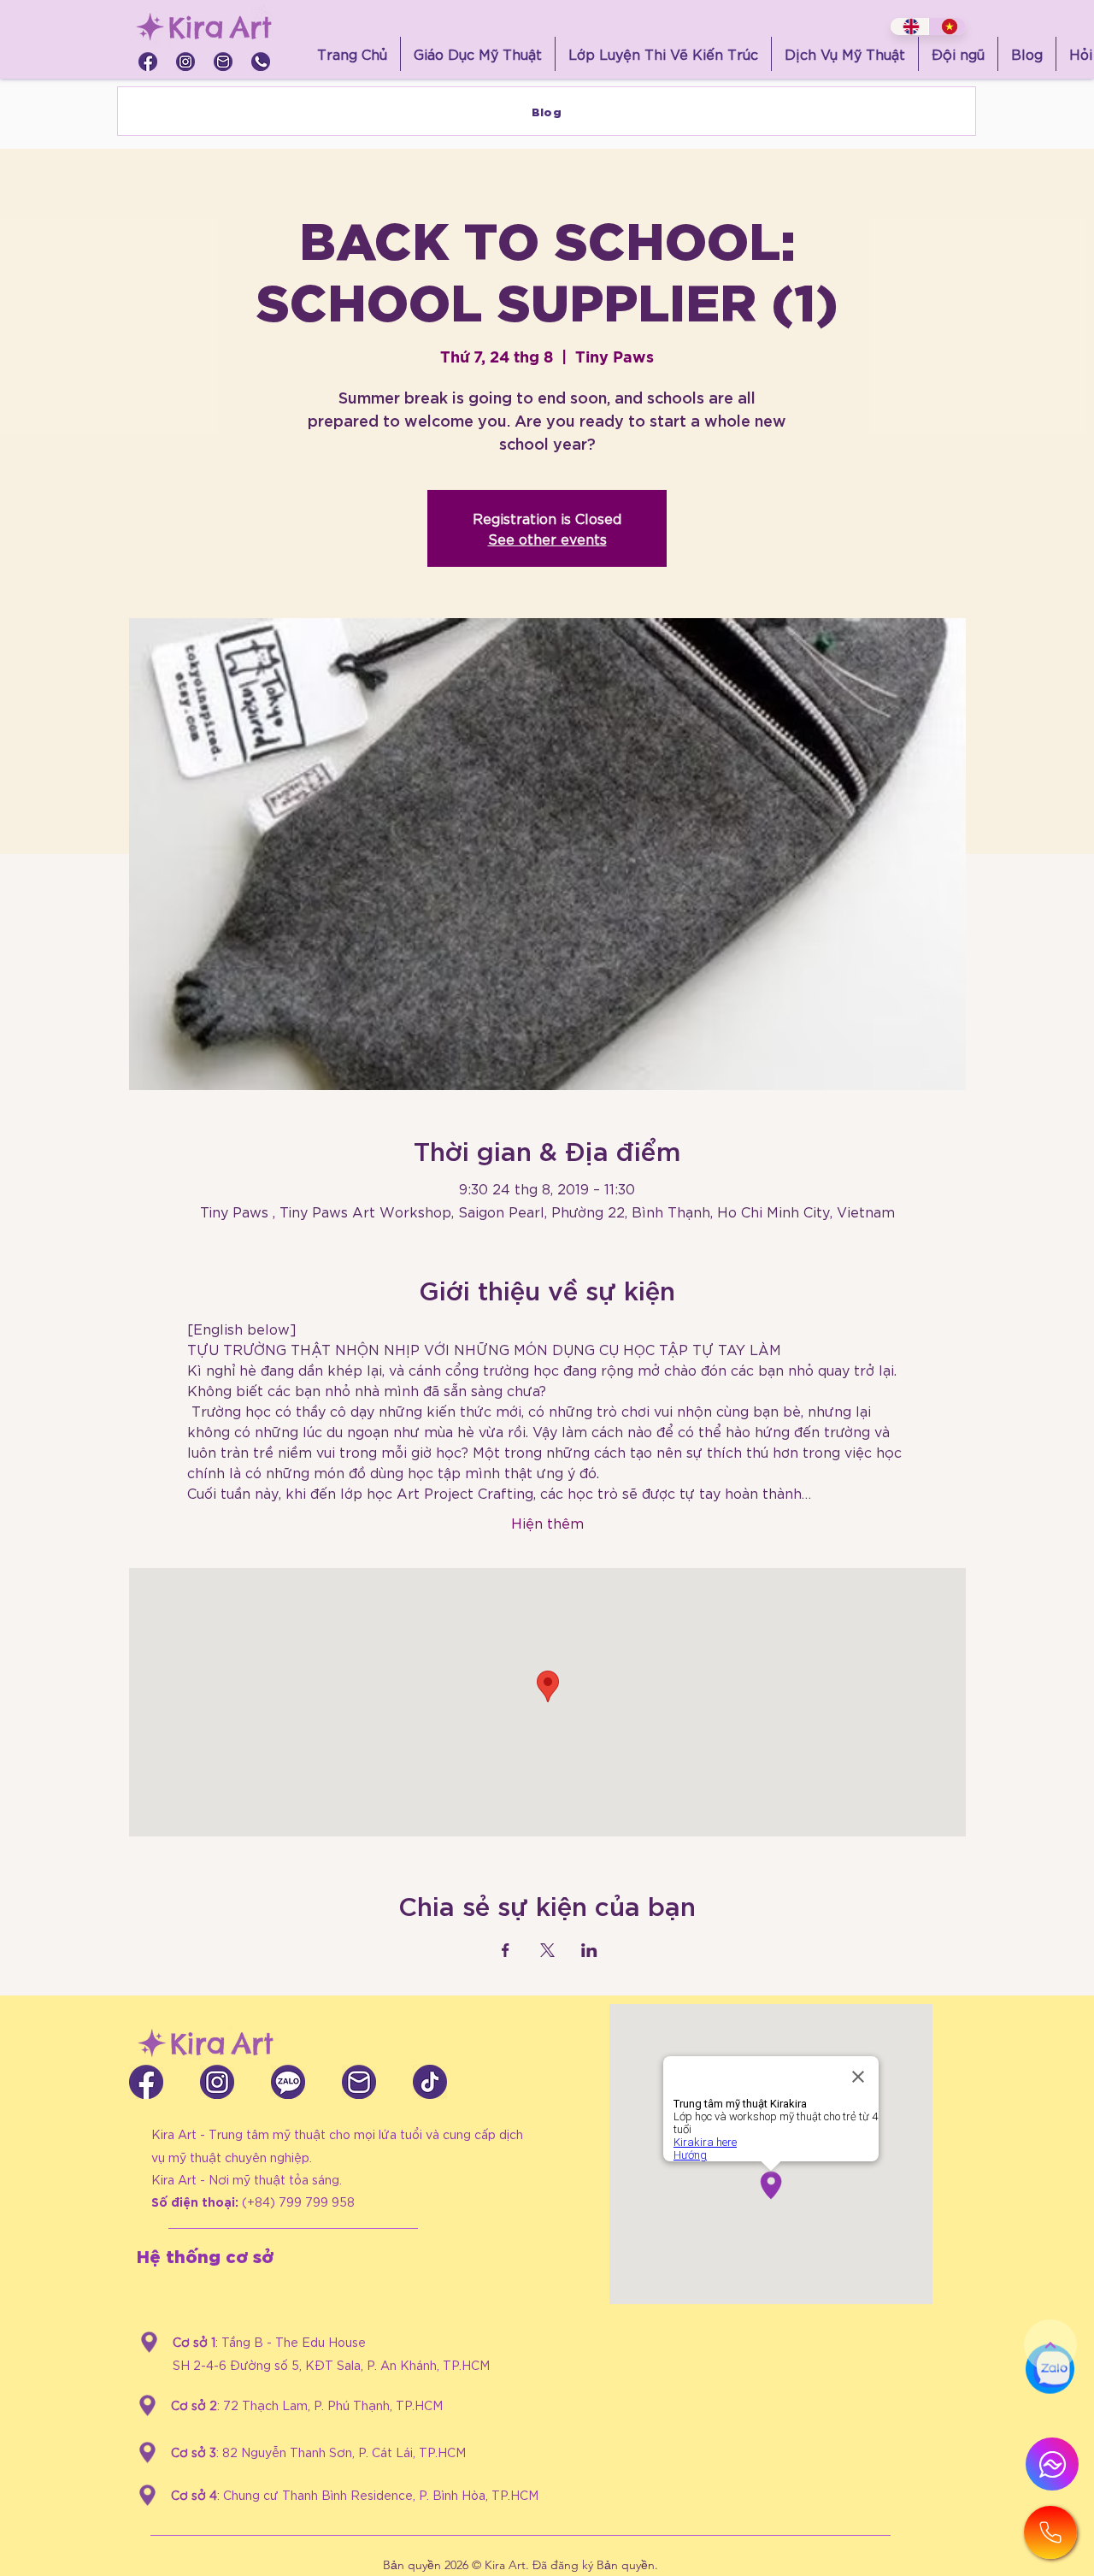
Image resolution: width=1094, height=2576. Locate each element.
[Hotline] (1050, 2532)
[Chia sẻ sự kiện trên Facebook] (506, 1950)
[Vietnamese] (947, 27)
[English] (909, 27)
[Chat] (1052, 2464)
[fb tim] (148, 62)
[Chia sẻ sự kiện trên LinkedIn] (589, 1950)
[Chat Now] (1050, 2403)
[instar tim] (185, 62)
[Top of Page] (1050, 2345)
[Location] (149, 2342)
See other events (547, 538)
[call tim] (261, 62)
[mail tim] (223, 62)
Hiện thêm (547, 1522)
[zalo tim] (288, 2082)
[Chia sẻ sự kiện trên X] (547, 1950)
